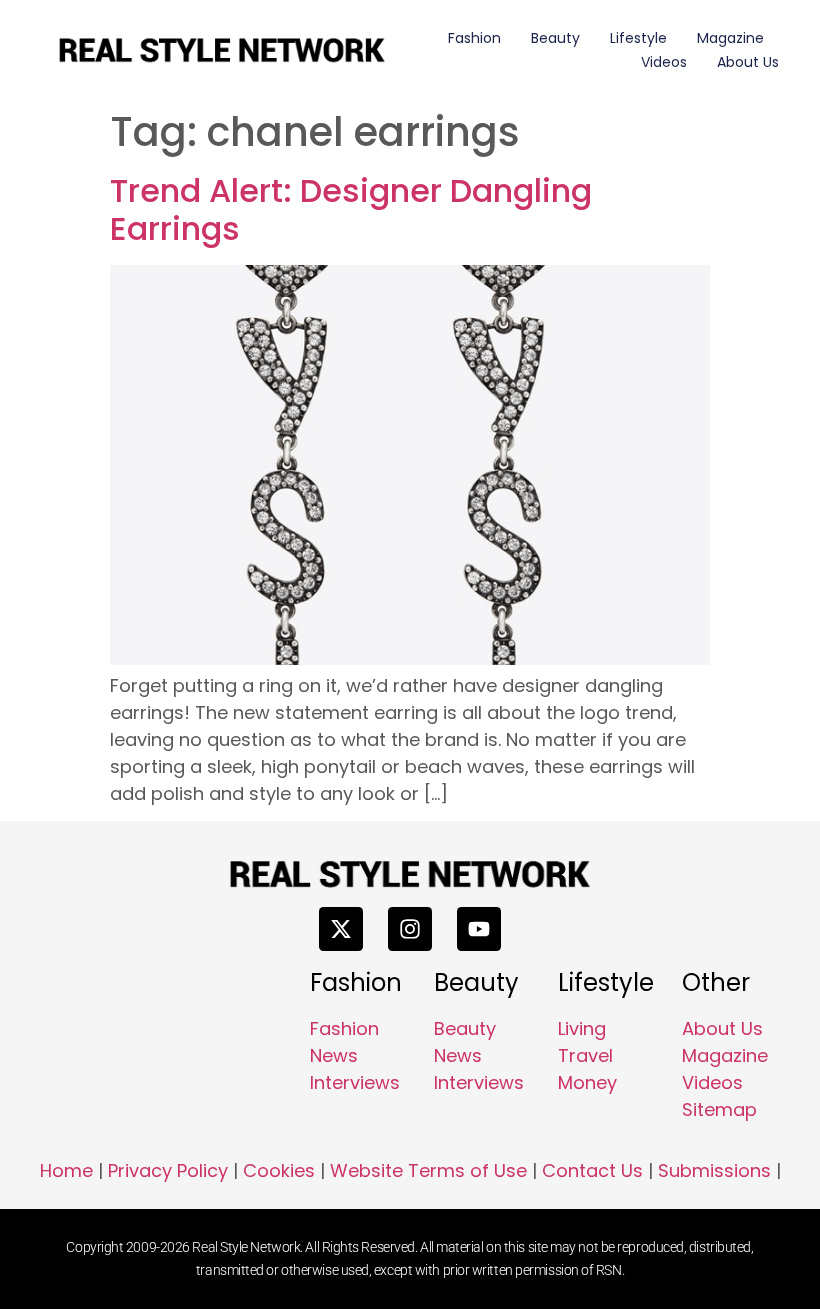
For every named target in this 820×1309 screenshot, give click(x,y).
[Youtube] (479, 929)
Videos (664, 62)
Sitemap (719, 1109)
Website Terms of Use (428, 1170)
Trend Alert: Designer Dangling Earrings (351, 209)
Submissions (714, 1170)
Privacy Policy (168, 1170)
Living (582, 1028)
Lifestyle (638, 38)
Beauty (555, 38)
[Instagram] (410, 929)
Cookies (279, 1170)
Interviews (355, 1082)
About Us (748, 62)
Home (66, 1170)
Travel (585, 1055)
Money (587, 1082)
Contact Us (592, 1170)
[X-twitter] (341, 929)
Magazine (730, 38)
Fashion (474, 38)
